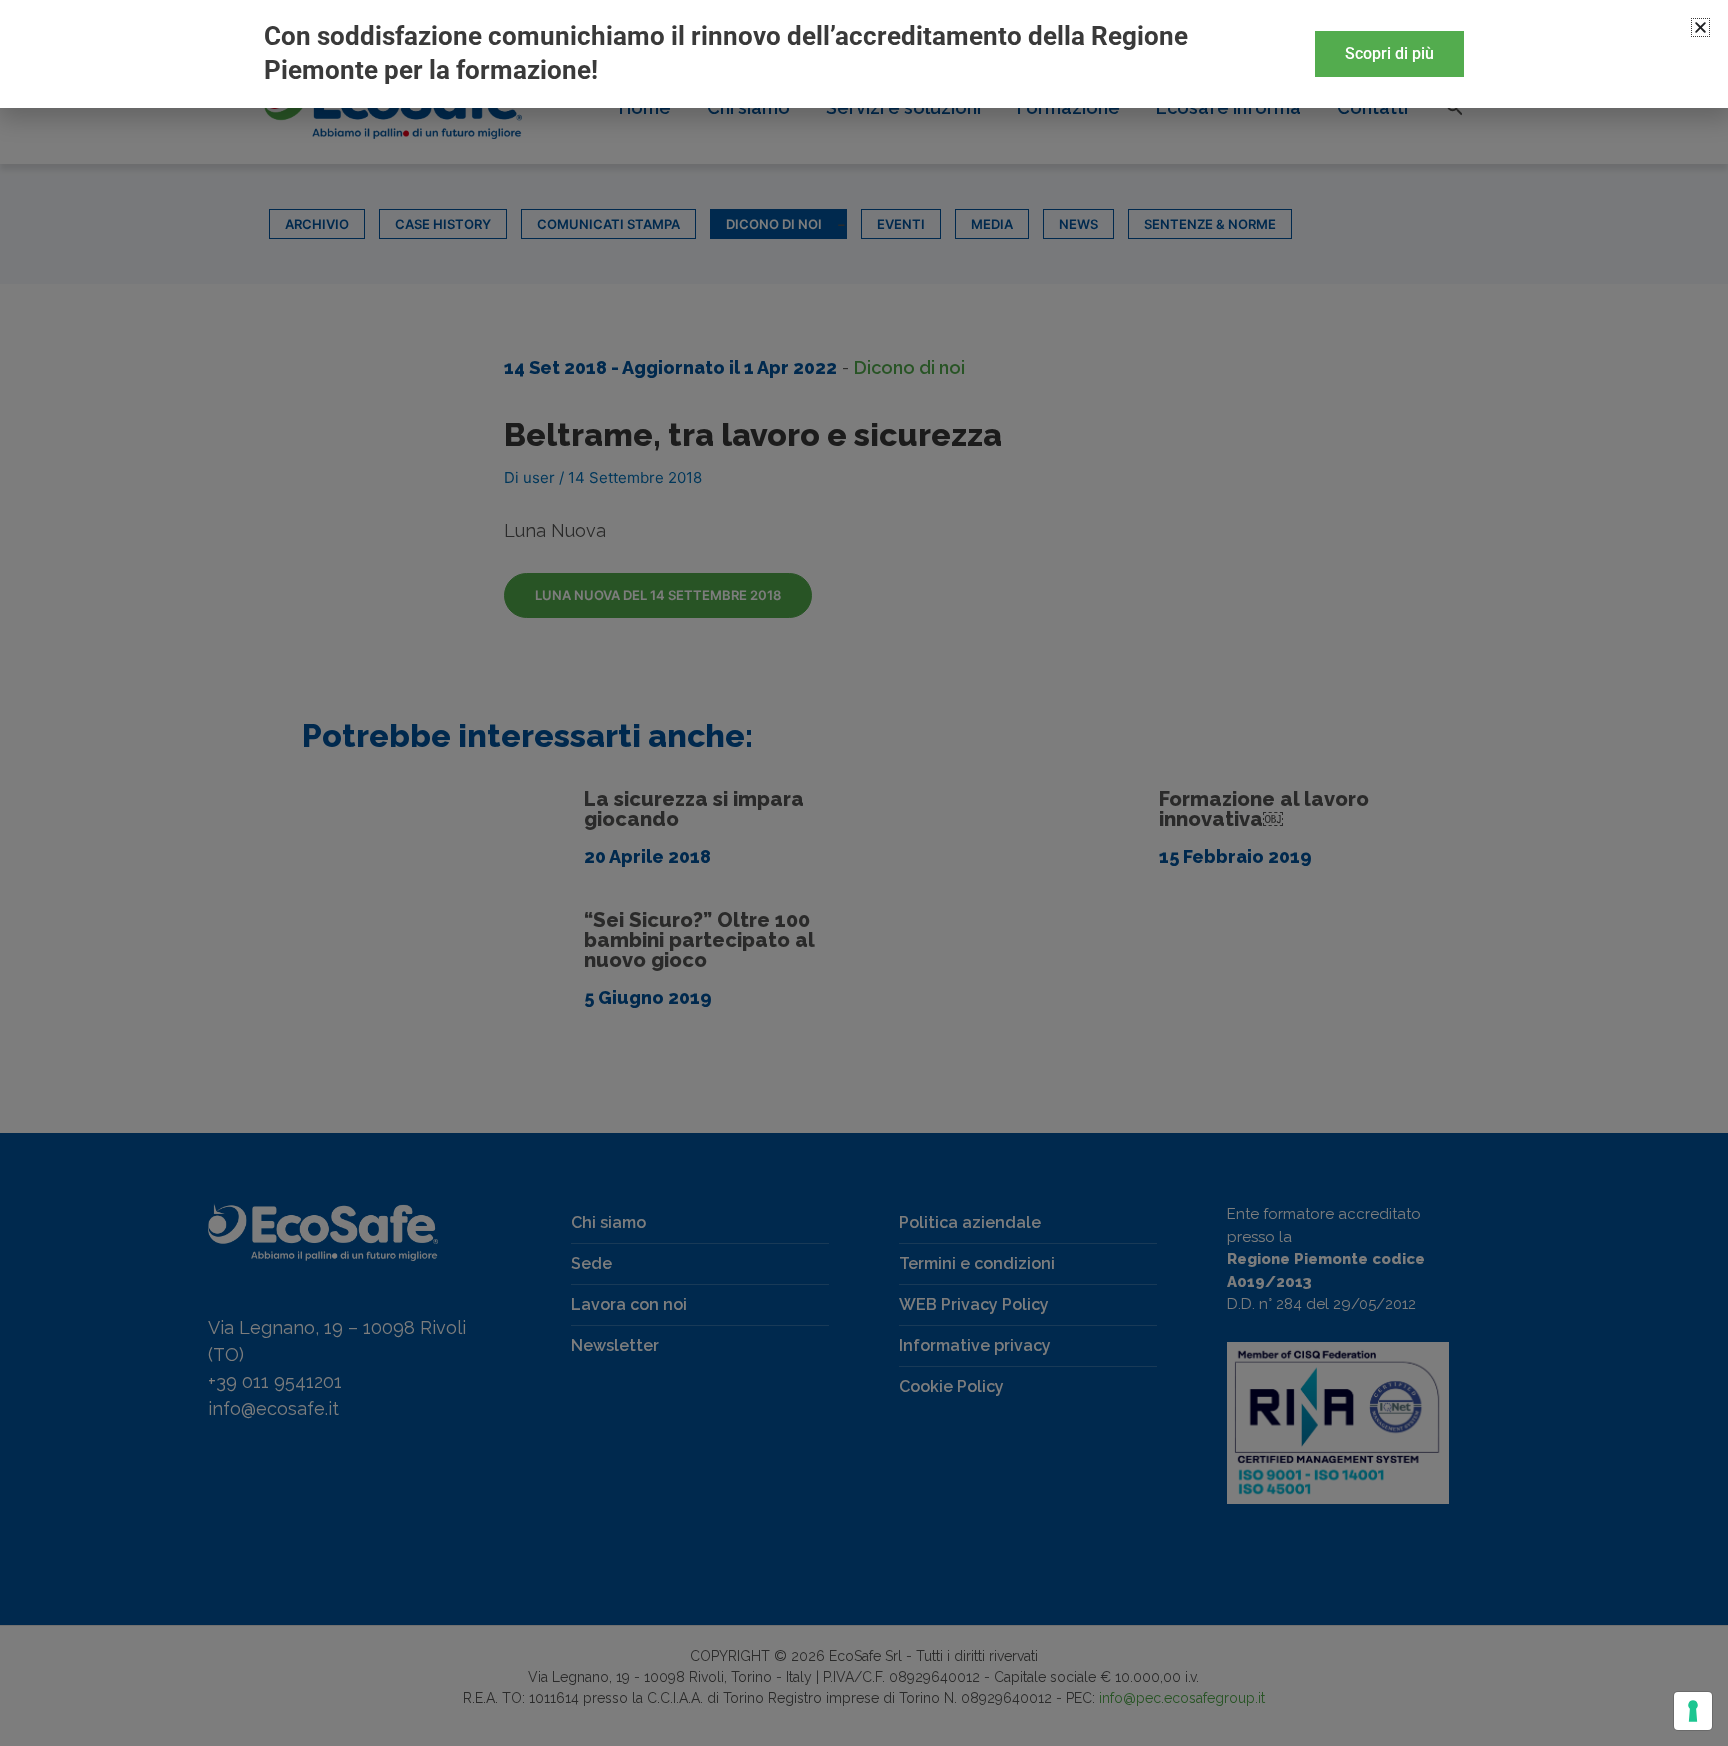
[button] (1700, 27)
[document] (864, 873)
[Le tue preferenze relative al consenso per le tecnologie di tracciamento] (1693, 1711)
